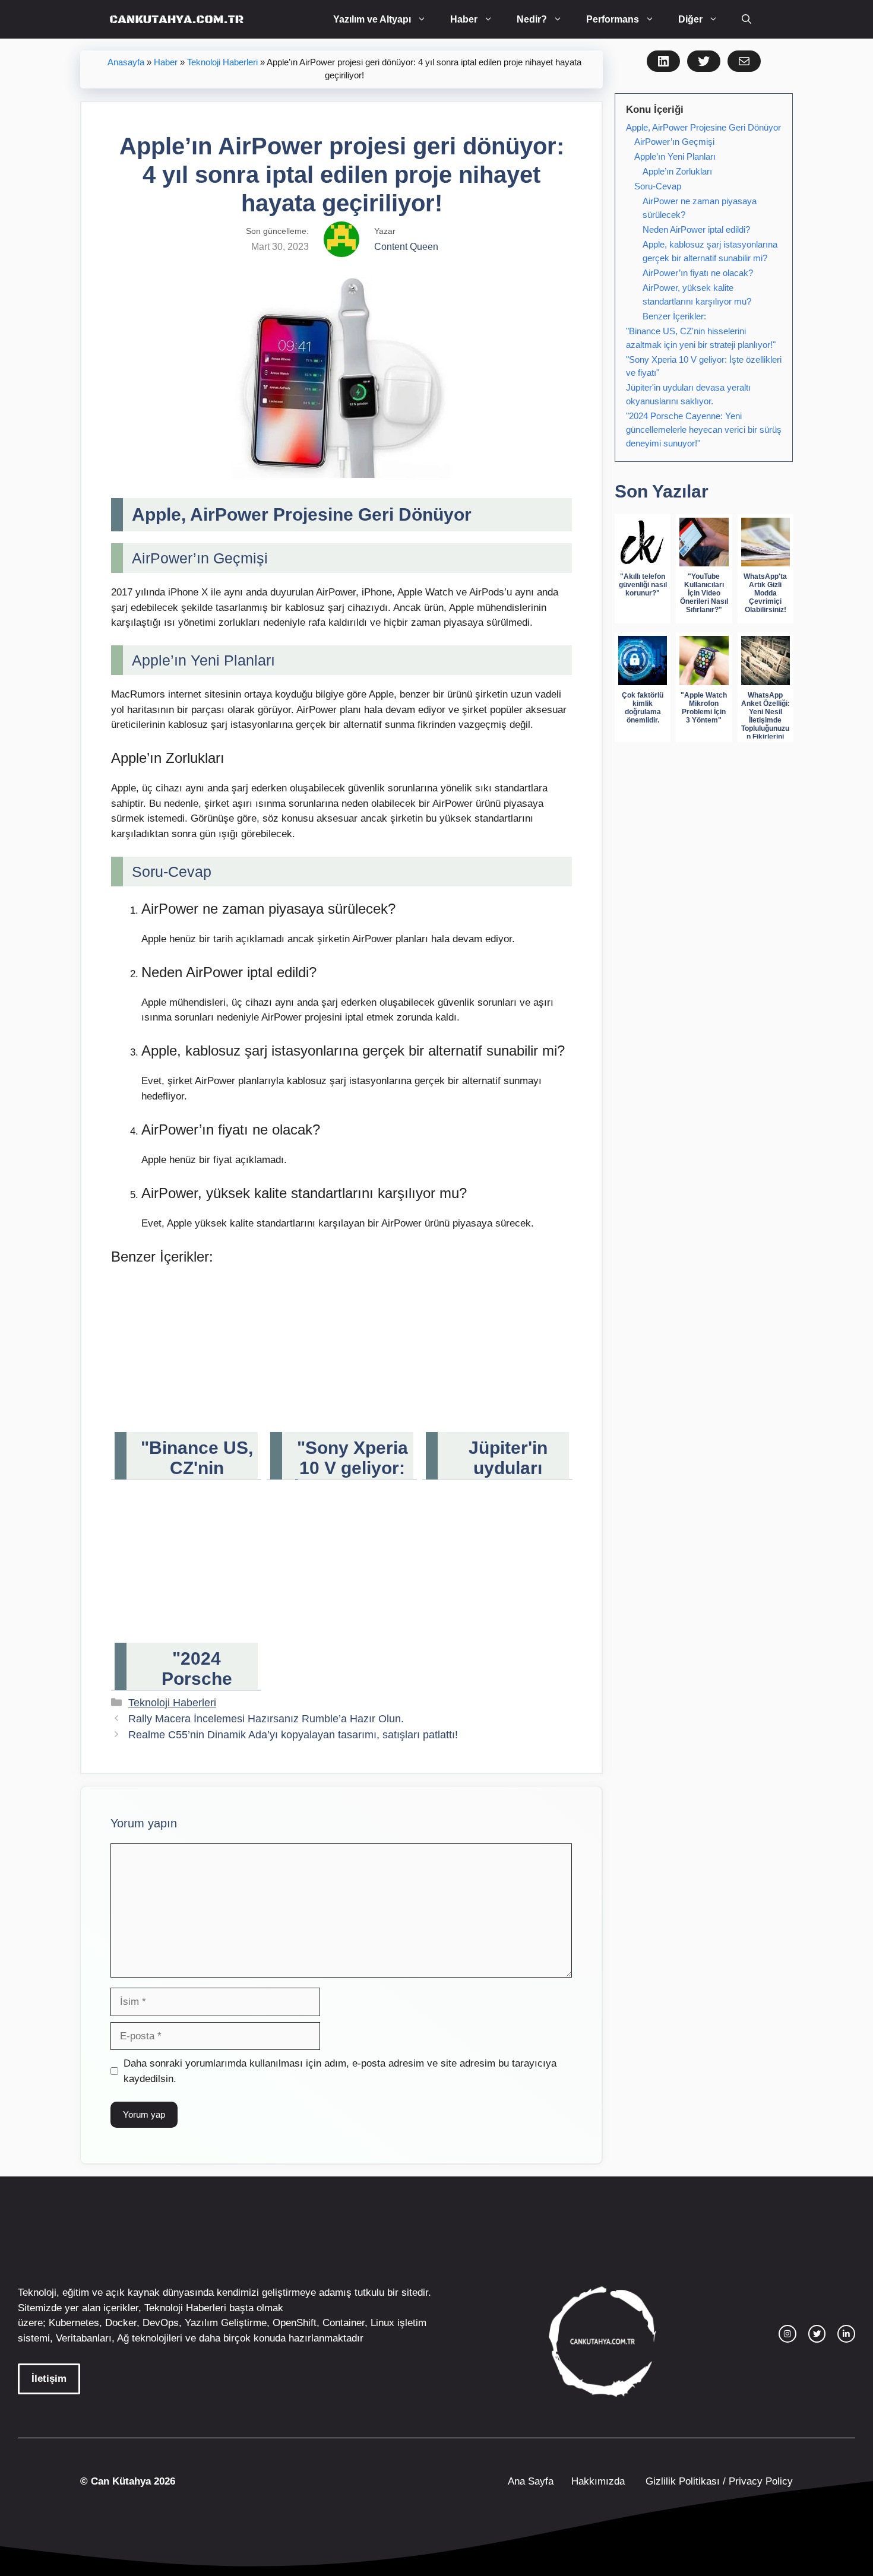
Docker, (122, 2323)
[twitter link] (817, 2334)
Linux (382, 2323)
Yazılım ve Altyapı (372, 19)
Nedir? (532, 19)
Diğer (690, 19)
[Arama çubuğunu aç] (747, 19)
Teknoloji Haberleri (222, 62)
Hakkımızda (598, 2481)
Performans (613, 19)
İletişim (49, 2379)
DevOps (161, 2323)
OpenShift (295, 2323)
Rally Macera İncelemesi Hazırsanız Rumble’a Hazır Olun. (266, 1719)
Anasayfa (126, 62)
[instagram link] (787, 2334)
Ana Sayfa (531, 2481)
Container (344, 2323)
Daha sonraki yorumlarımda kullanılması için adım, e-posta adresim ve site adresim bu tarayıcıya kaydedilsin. (340, 2071)
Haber (464, 19)
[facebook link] (846, 2334)
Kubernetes (74, 2323)
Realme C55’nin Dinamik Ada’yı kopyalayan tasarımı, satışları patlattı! (293, 1735)
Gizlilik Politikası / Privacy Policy (718, 2481)
